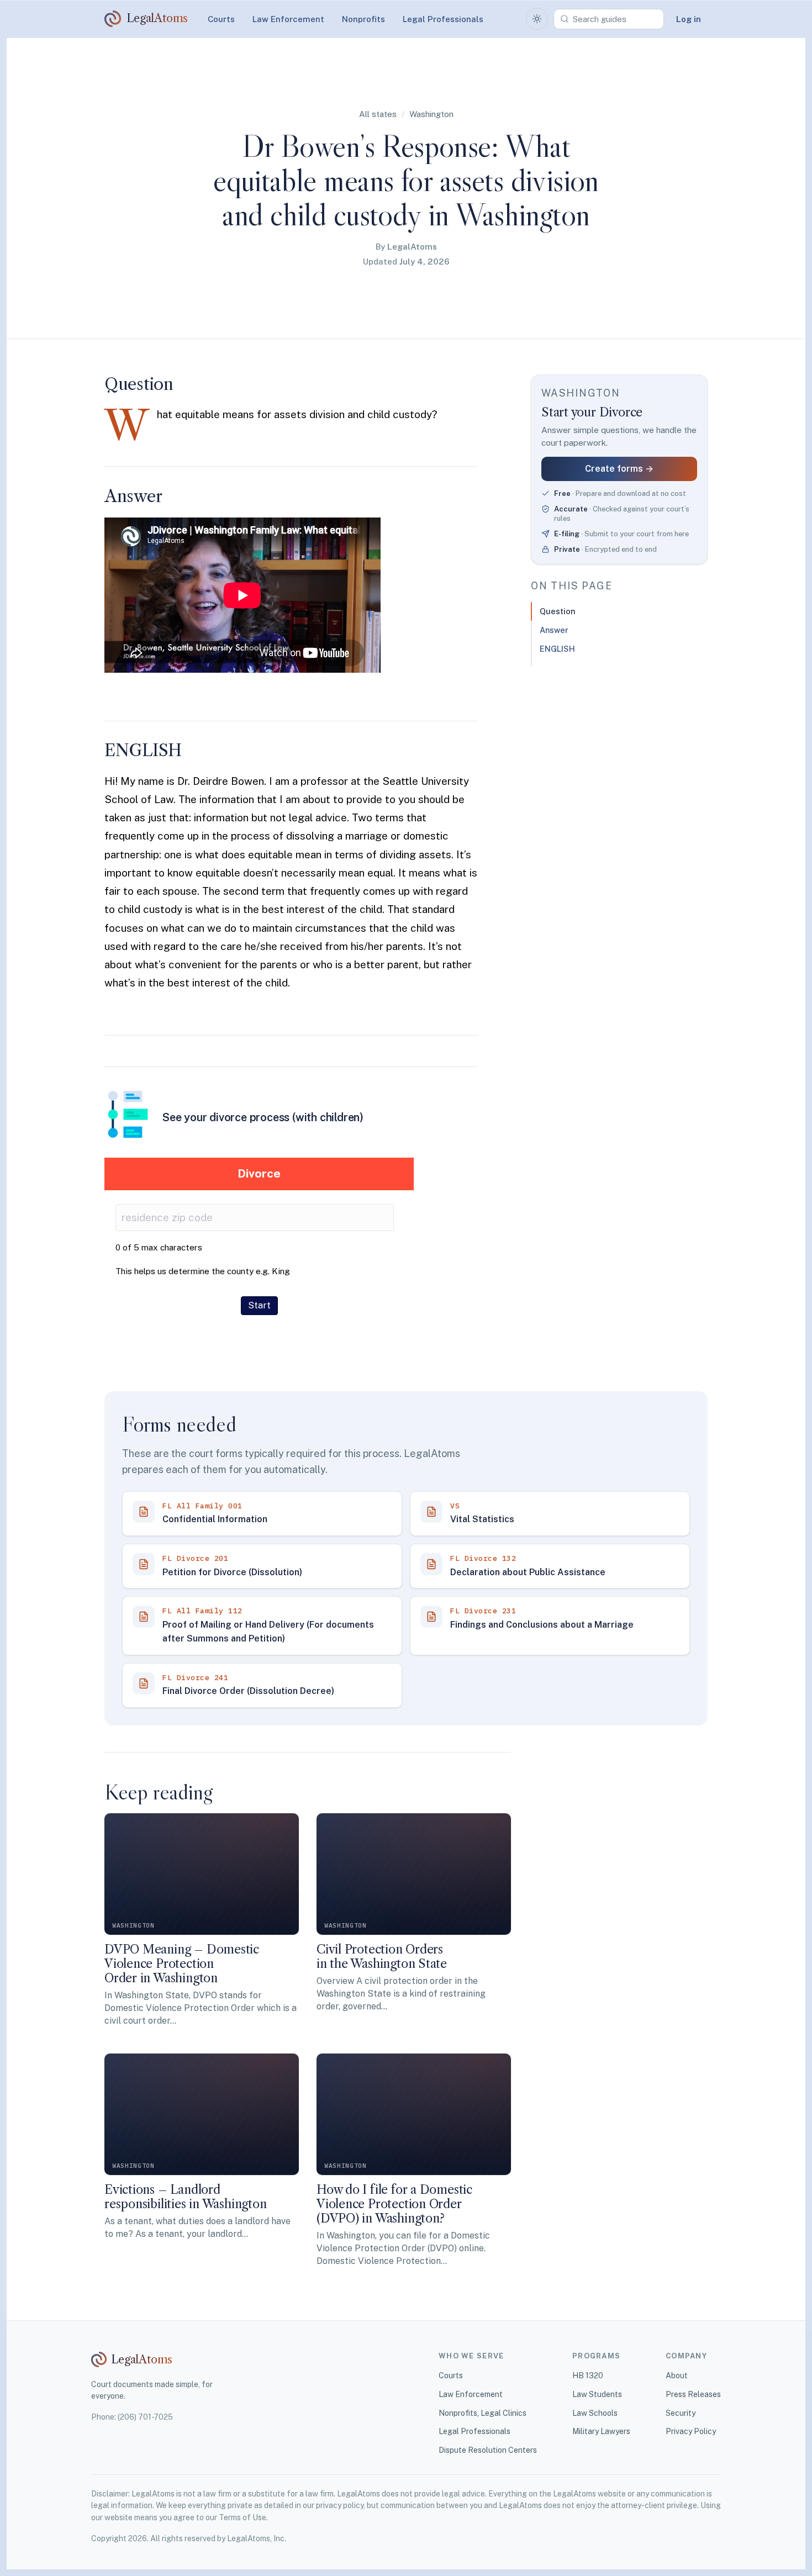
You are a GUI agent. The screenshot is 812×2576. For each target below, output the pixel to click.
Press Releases (693, 2394)
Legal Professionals (443, 19)
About (677, 2376)
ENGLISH (557, 649)
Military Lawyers (601, 2431)
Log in (689, 19)
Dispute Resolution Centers (488, 2450)
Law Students (597, 2394)
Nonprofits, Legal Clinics (483, 2413)
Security (681, 2413)
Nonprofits (363, 19)
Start (259, 1305)
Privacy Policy (691, 2431)
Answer (554, 630)
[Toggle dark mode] (537, 19)
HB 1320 (588, 2376)
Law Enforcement (288, 19)
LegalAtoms (412, 247)
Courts (221, 19)
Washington (431, 114)
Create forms (619, 469)
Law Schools (595, 2413)
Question (557, 611)
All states (378, 114)
